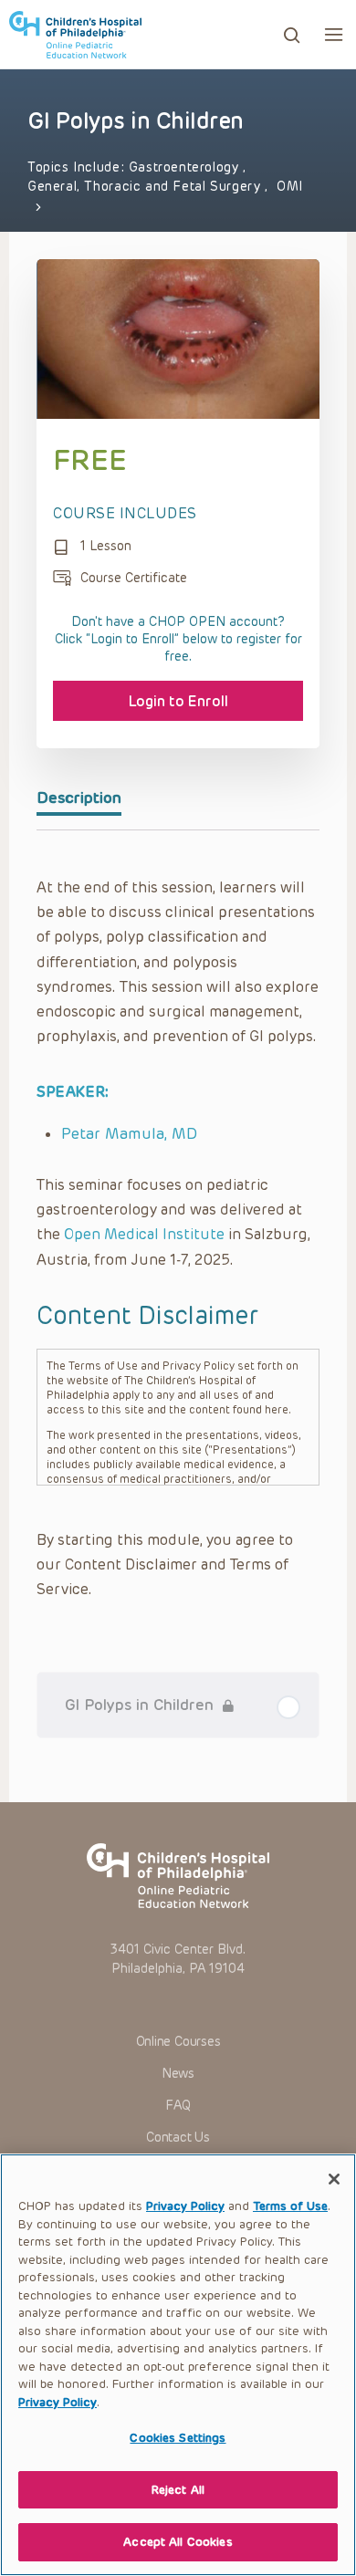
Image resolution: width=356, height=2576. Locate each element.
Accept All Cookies (178, 2542)
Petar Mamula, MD (129, 1133)
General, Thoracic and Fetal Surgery (146, 187)
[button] (334, 34)
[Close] (334, 2179)
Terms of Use (290, 2206)
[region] (178, 2365)
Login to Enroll (178, 701)
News (178, 2074)
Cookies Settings (178, 2438)
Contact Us (178, 2138)
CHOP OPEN (75, 35)
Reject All (178, 2490)
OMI (290, 187)
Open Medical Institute (144, 1234)
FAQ (178, 2106)
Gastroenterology (186, 167)
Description (79, 798)
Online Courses (178, 2042)
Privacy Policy (185, 2206)
